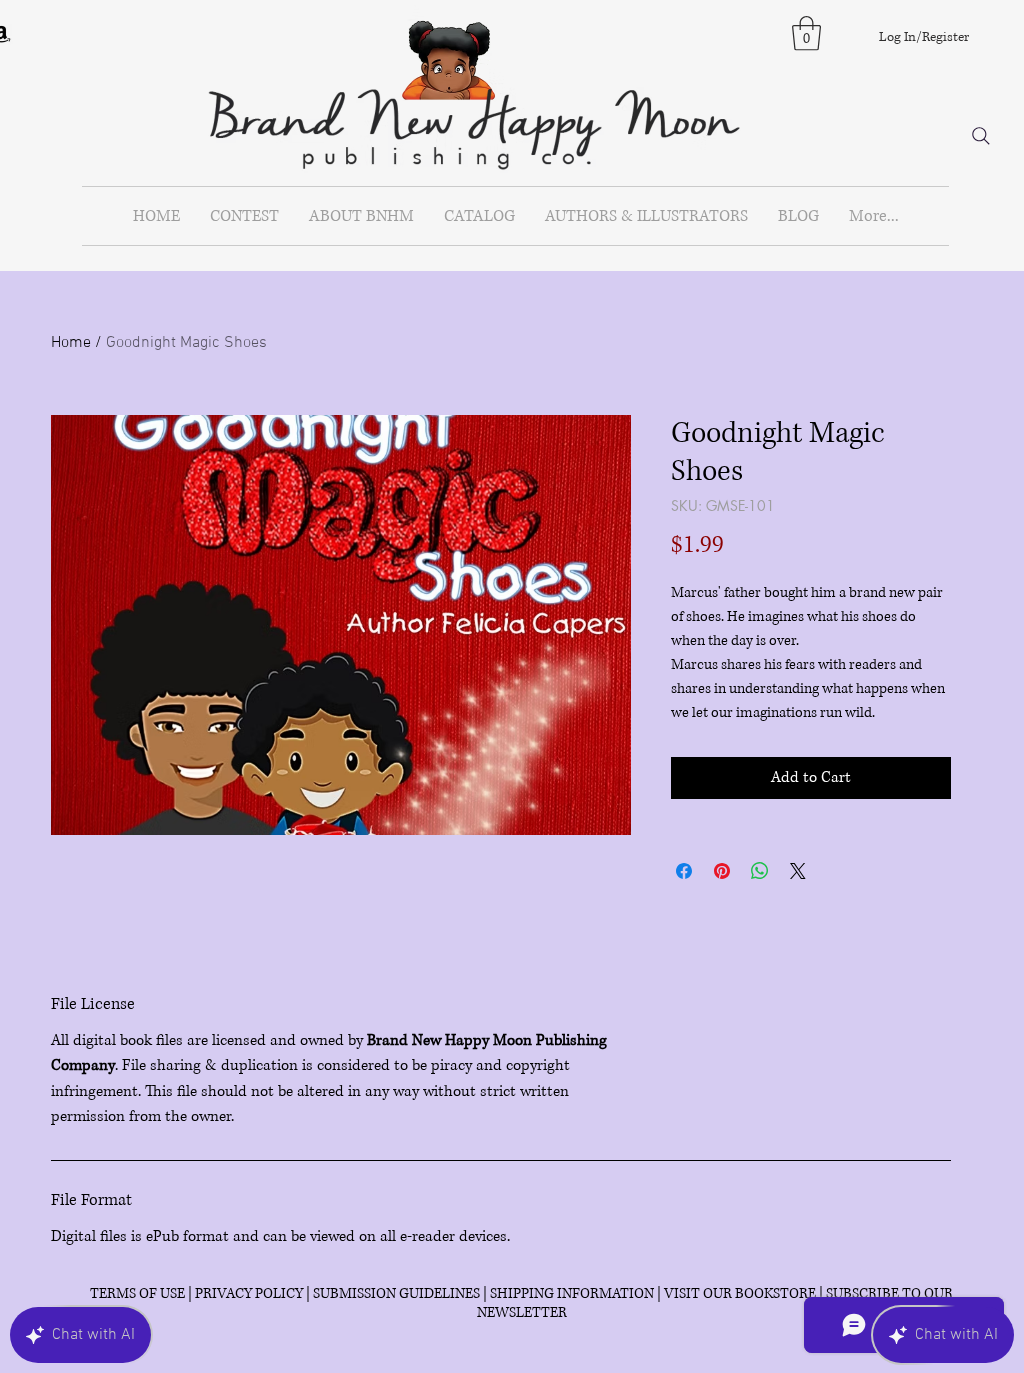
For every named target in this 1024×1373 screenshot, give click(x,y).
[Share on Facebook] (684, 871)
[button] (806, 33)
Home (71, 343)
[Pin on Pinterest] (722, 871)
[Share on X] (798, 871)
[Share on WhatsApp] (760, 871)
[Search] (981, 136)
